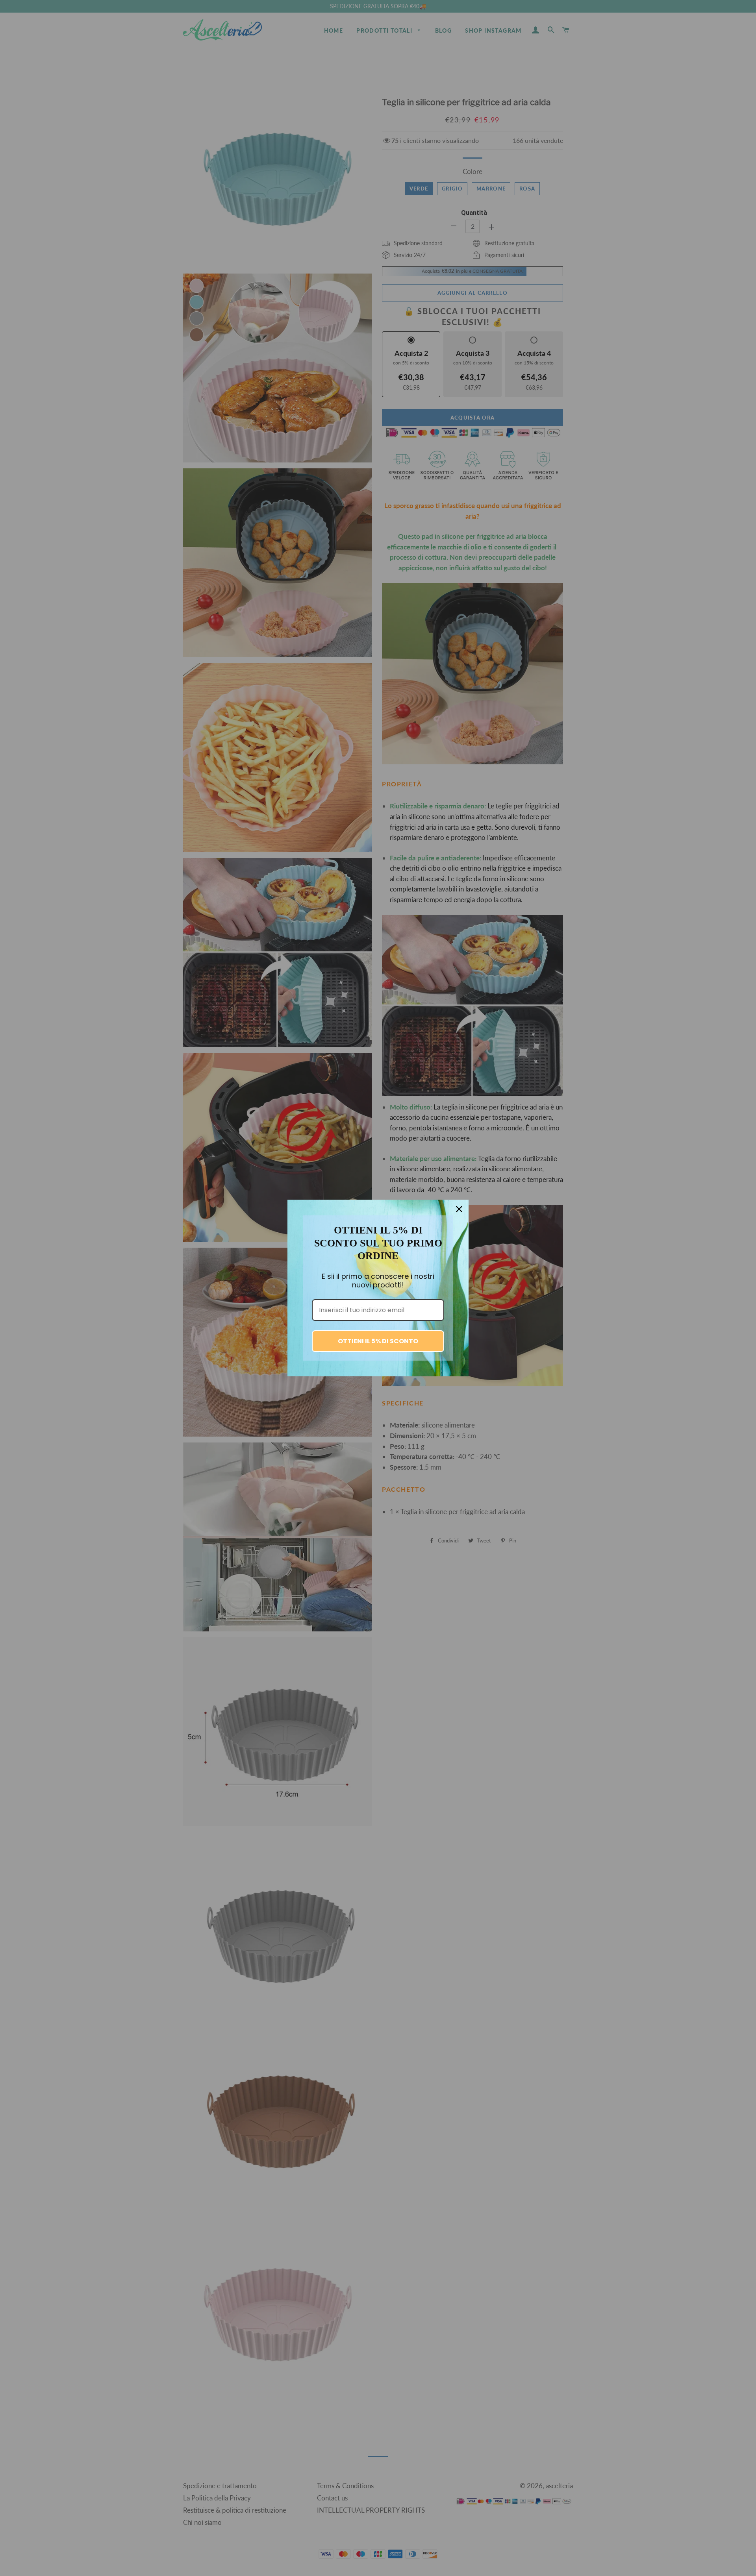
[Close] (459, 1209)
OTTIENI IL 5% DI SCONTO (378, 1341)
